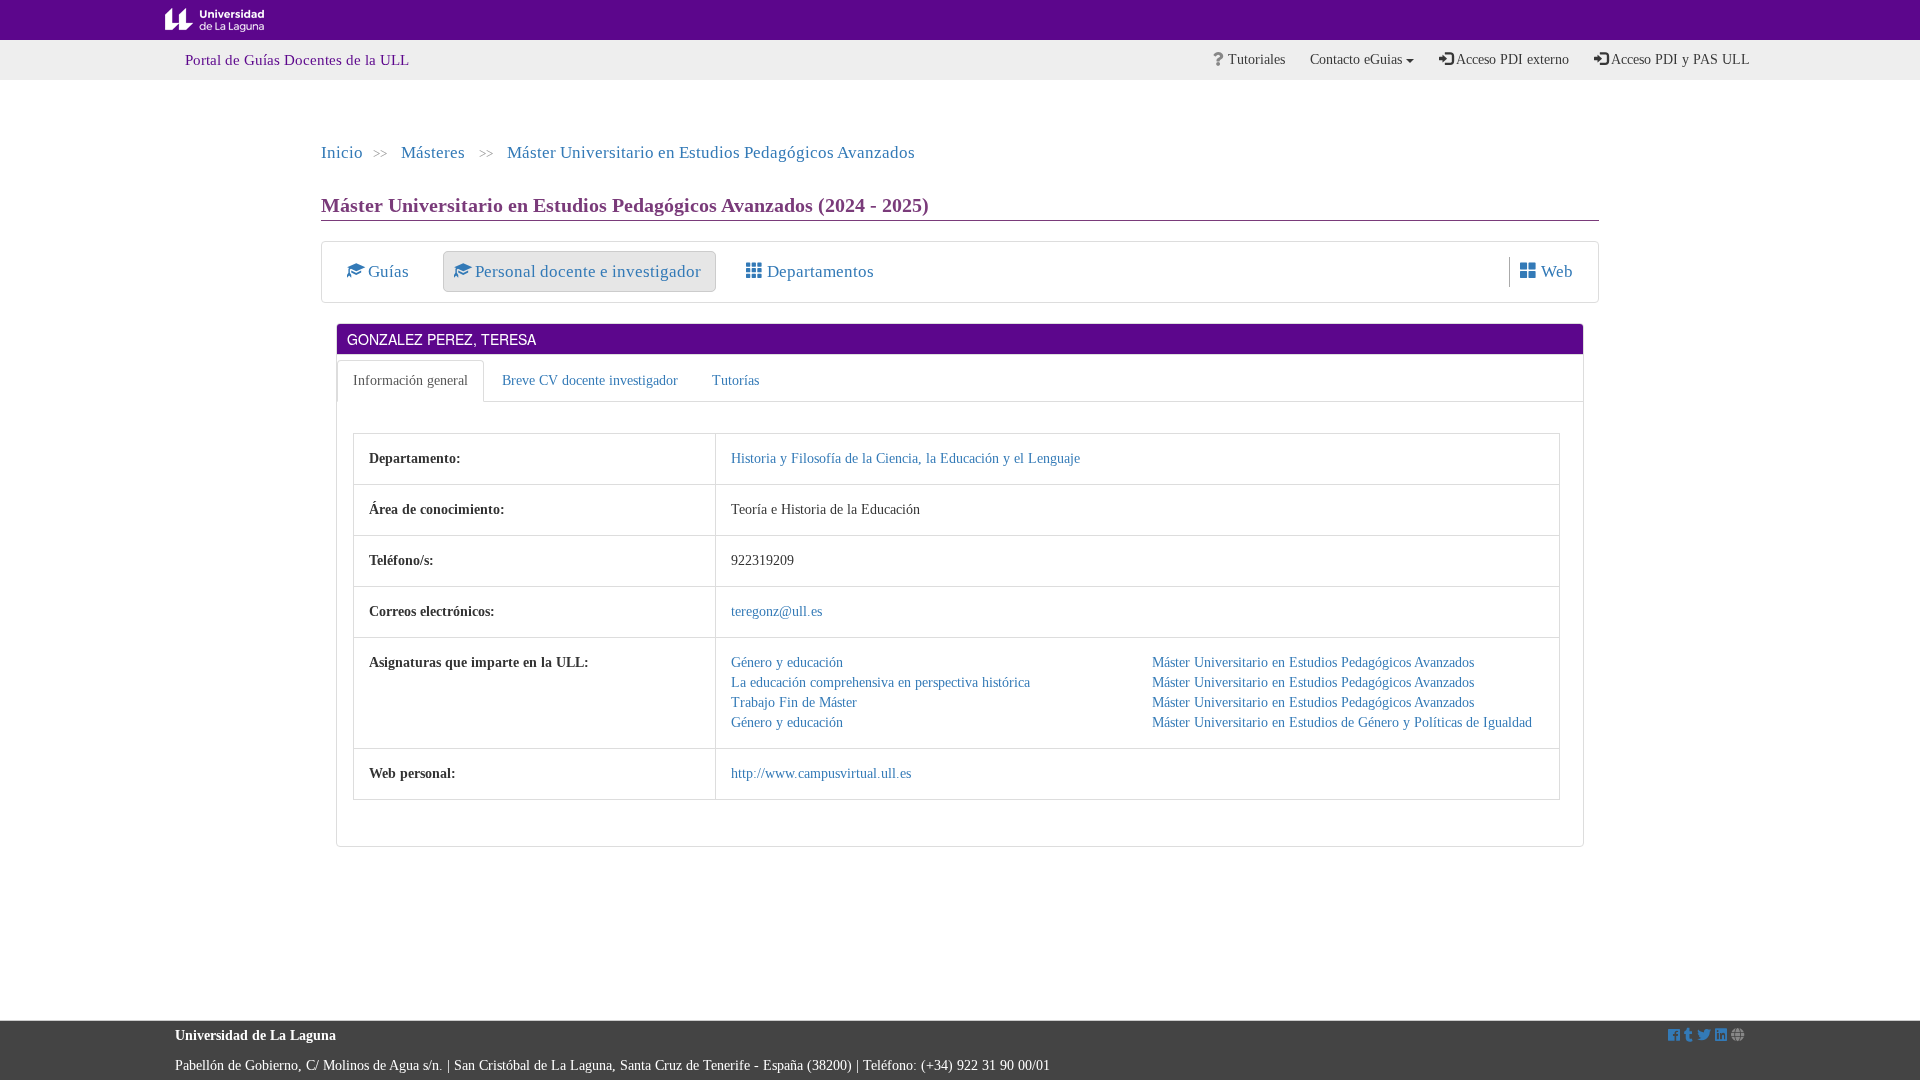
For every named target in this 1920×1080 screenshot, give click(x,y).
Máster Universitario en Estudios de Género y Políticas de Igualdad (1342, 722)
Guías (388, 271)
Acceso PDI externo (1511, 59)
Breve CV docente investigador (590, 380)
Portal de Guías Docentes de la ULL (297, 60)
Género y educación (787, 662)
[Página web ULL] (1738, 1035)
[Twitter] (1704, 1035)
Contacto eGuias (1358, 59)
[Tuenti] (1688, 1035)
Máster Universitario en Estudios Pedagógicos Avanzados (711, 152)
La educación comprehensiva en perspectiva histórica (880, 682)
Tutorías (735, 380)
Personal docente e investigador (588, 271)
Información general (410, 380)
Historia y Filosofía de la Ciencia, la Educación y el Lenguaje (905, 458)
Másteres (435, 152)
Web (1555, 271)
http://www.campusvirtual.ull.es (821, 773)
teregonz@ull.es (776, 611)
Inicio (342, 152)
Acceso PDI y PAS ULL (1679, 59)
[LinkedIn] (1721, 1035)
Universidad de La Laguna (230, 20)
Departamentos (818, 271)
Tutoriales (1254, 59)
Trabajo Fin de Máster (794, 702)
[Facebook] (1674, 1035)
